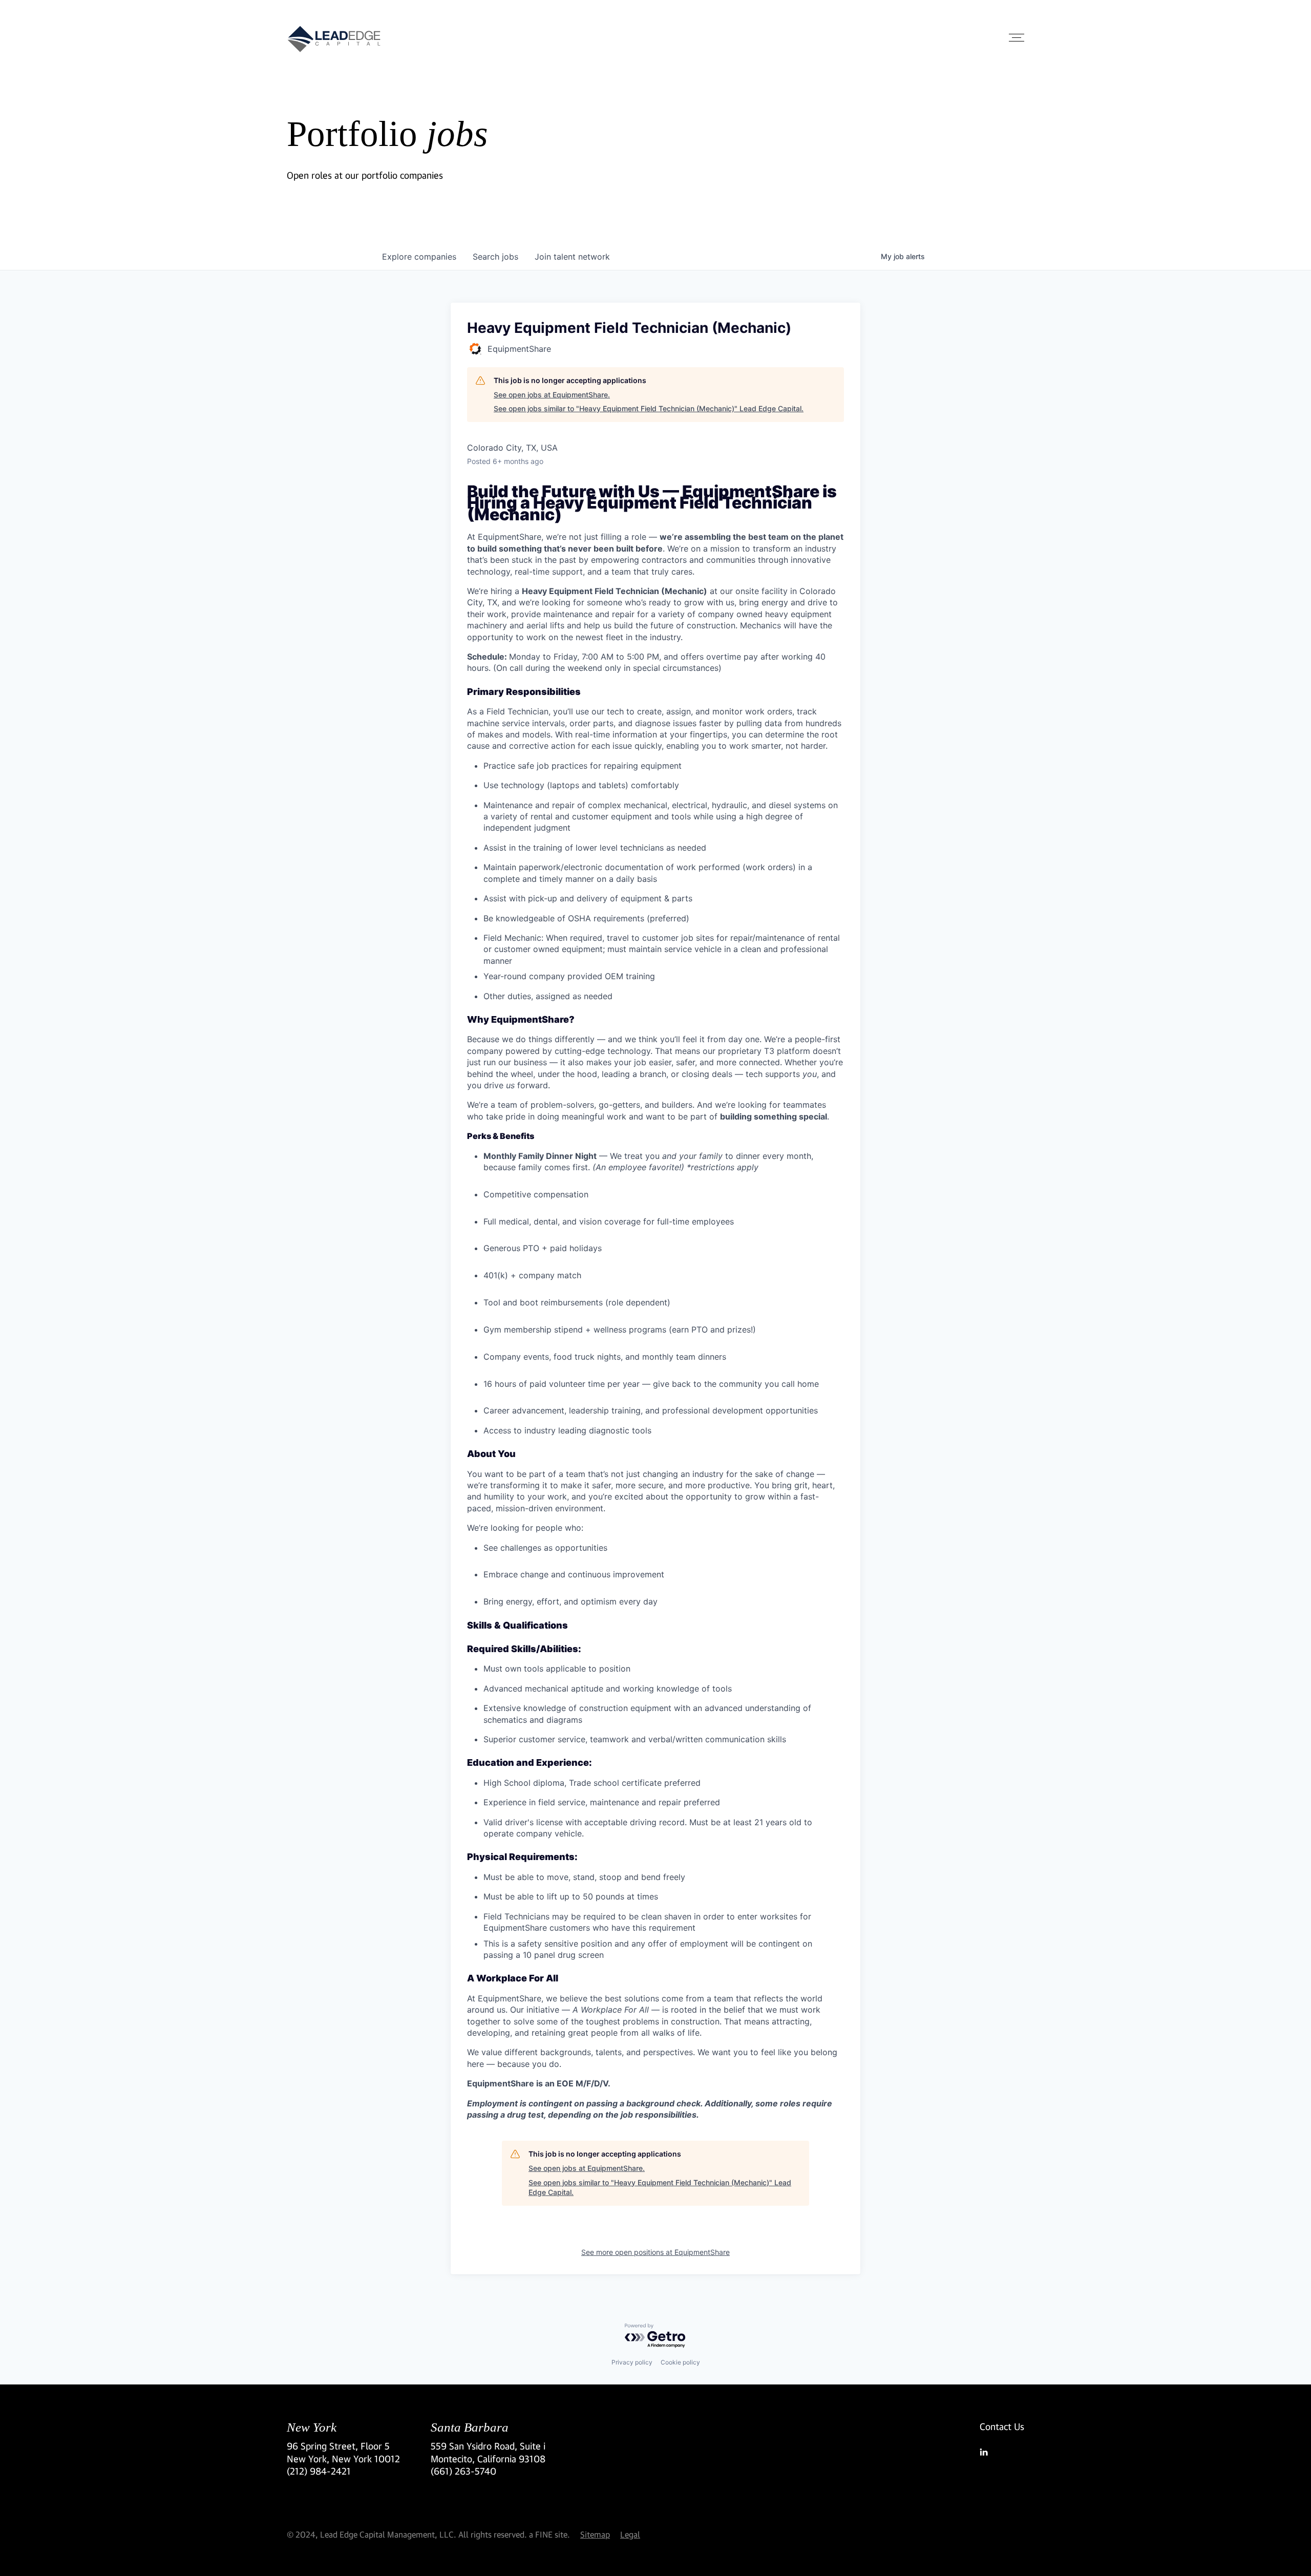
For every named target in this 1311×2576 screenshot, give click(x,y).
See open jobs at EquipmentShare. (552, 395)
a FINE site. (549, 2534)
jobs (495, 257)
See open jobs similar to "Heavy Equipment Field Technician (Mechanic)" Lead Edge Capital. (649, 408)
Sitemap (595, 2534)
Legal (630, 2534)
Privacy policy (632, 2362)
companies (419, 257)
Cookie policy (680, 2362)
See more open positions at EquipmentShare (655, 2252)
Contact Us (1002, 2426)
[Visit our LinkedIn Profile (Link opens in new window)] (1002, 2452)
